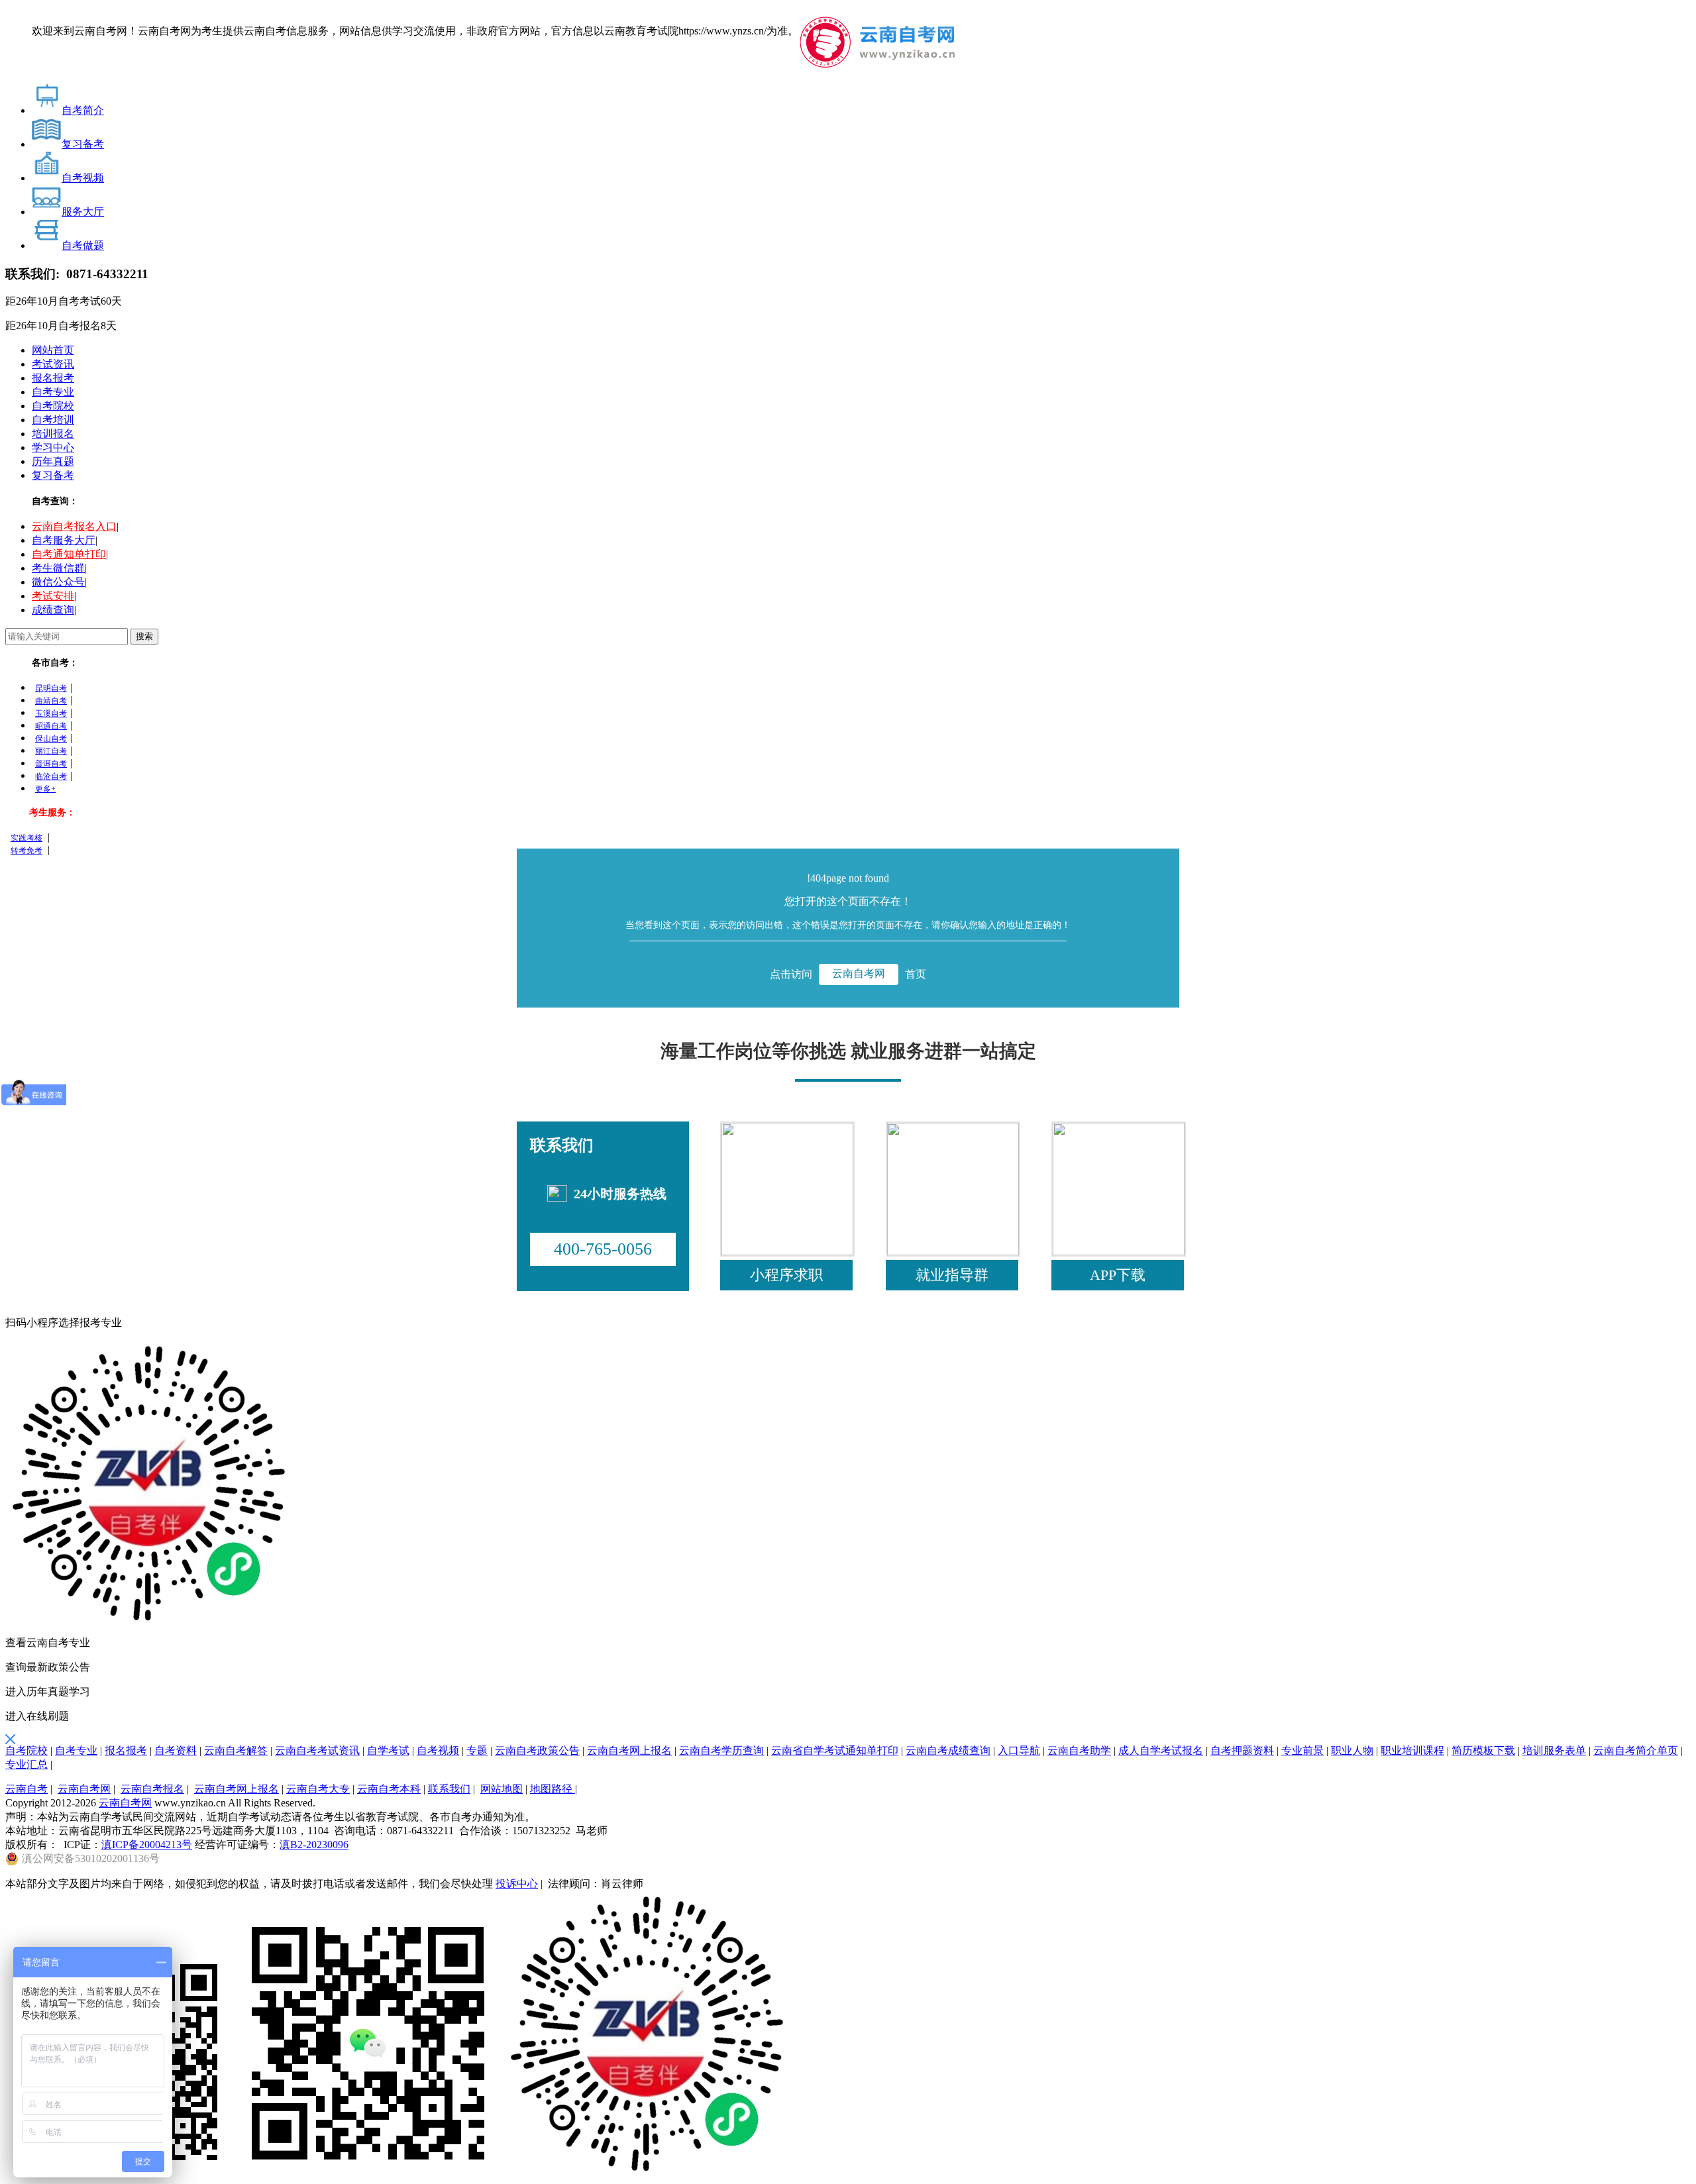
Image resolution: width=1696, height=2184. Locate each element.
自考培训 (53, 420)
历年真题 (53, 461)
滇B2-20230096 (314, 1845)
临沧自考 (51, 776)
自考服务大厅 (64, 540)
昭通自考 (51, 726)
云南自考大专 (318, 1789)
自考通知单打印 (69, 554)
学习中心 (53, 447)
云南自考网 (859, 973)
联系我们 (449, 1789)
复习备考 (53, 475)
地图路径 (553, 1789)
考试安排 (53, 596)
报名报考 (53, 378)
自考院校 (53, 406)
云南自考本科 (389, 1789)
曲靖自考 (51, 701)
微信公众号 (58, 582)
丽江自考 (51, 751)
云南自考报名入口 (74, 526)
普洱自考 (51, 764)
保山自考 (51, 739)
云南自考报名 (152, 1789)
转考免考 (26, 851)
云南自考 (26, 1789)
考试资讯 (53, 364)
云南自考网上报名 (237, 1789)
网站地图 (502, 1789)
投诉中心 (517, 1884)
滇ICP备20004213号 (147, 1845)
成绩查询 (53, 610)
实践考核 (26, 838)
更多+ (45, 789)
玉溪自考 (51, 713)
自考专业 (53, 392)
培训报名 (53, 434)
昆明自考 (51, 688)
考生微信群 (58, 568)
